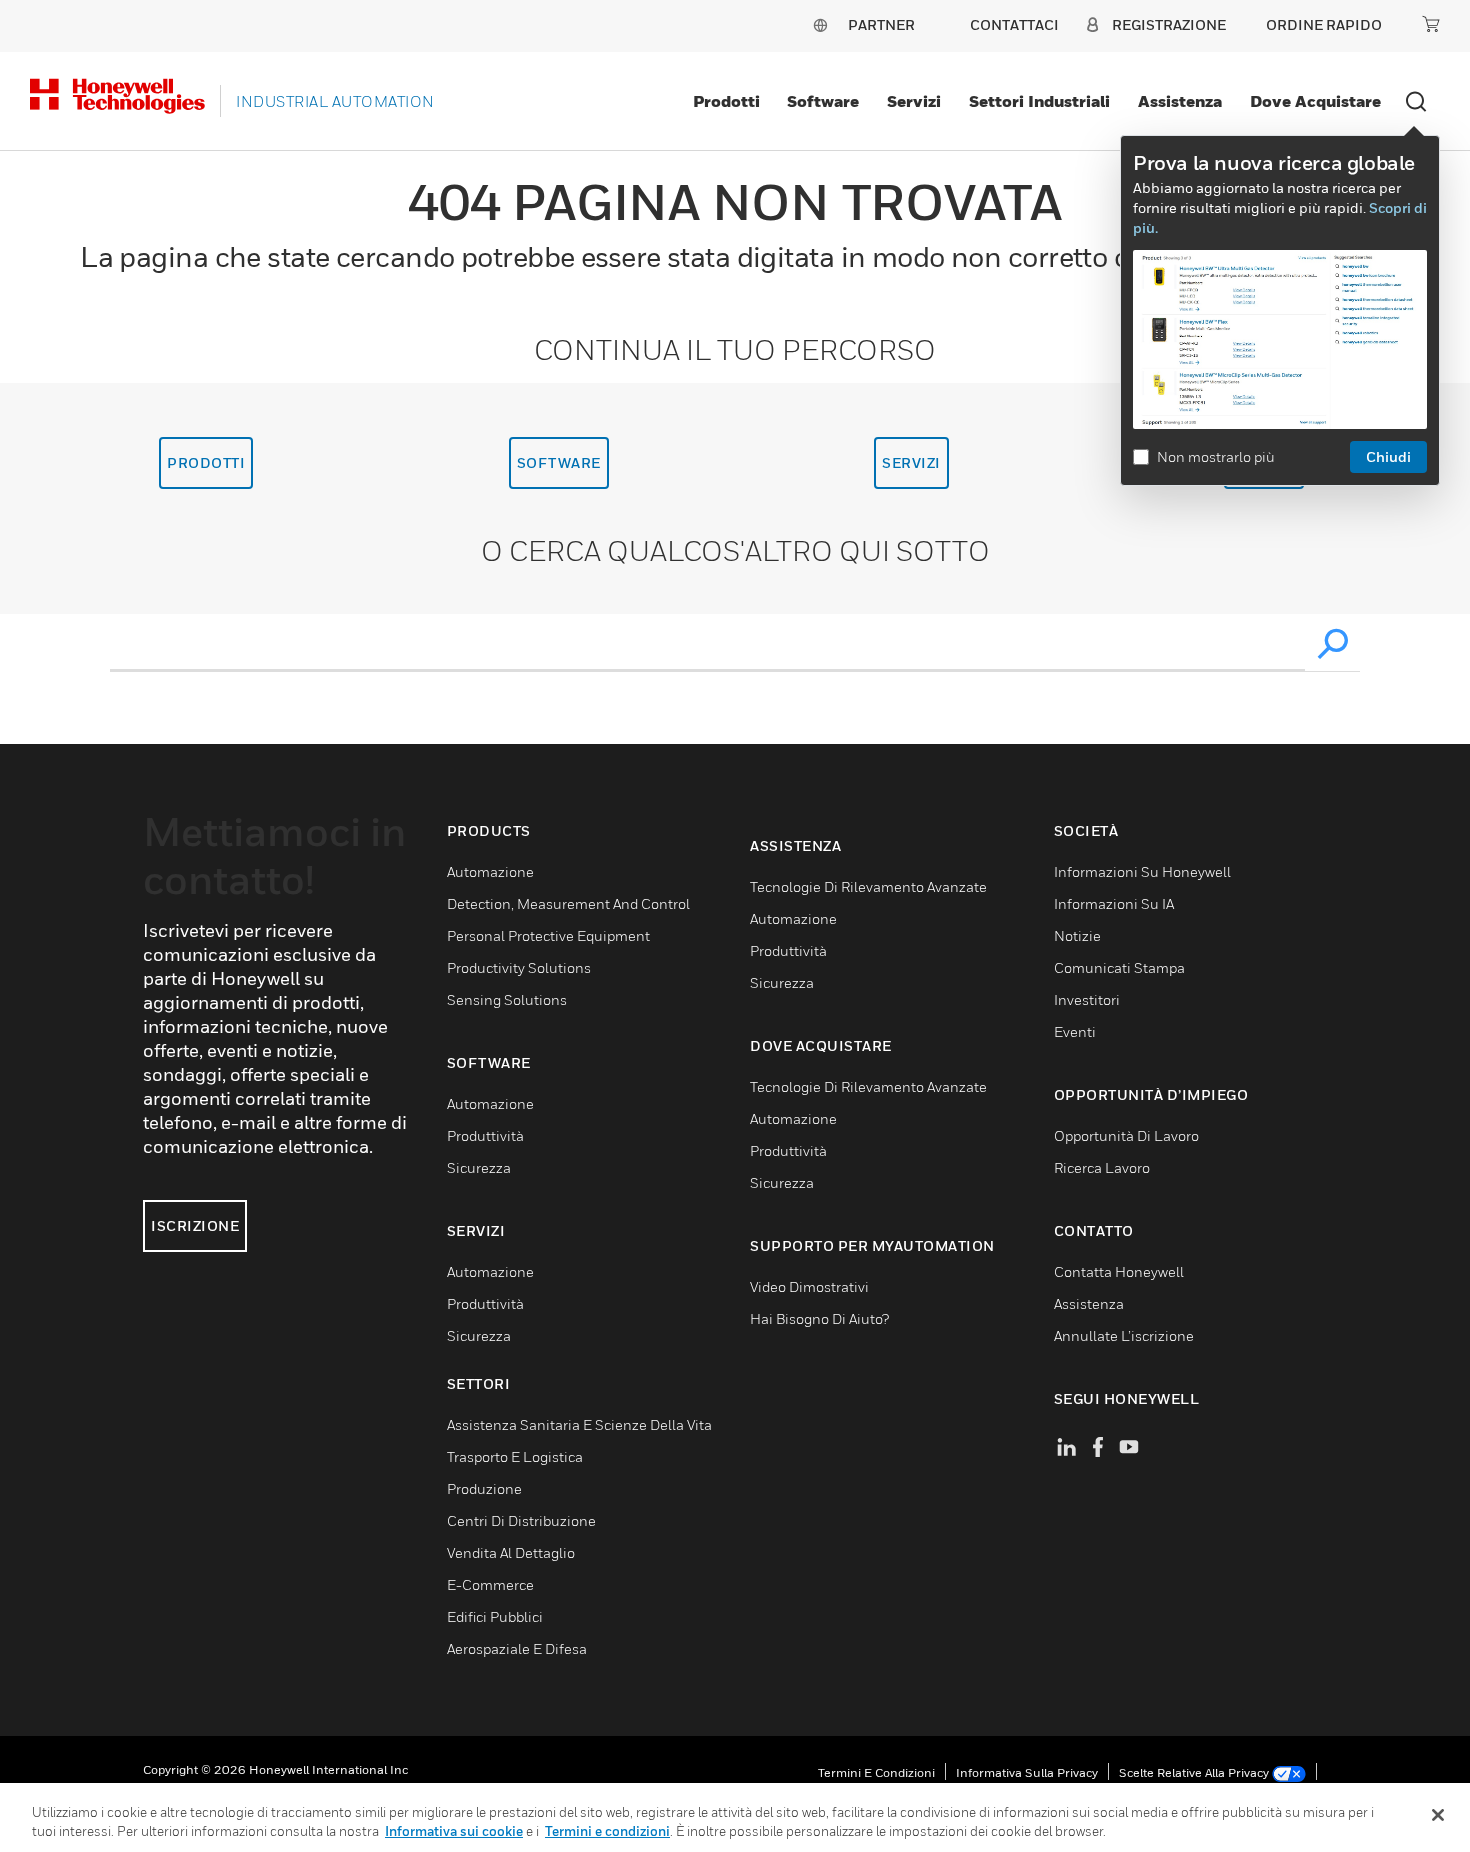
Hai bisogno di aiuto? (819, 1318)
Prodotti (726, 101)
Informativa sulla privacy (1027, 1772)
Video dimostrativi (809, 1286)
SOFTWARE (559, 462)
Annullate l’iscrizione (1124, 1335)
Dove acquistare (1315, 101)
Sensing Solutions (507, 999)
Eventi (1075, 1031)
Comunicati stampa (1119, 967)
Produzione (484, 1488)
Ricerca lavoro (1102, 1167)
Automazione (490, 871)
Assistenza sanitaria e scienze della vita (579, 1424)
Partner (881, 24)
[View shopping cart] (1431, 24)
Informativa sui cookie (454, 1831)
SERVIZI (911, 462)
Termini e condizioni (876, 1772)
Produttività (485, 1135)
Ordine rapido (1324, 24)
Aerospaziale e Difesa (517, 1648)
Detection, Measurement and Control (568, 903)
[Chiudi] (1438, 1815)
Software (823, 101)
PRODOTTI (206, 462)
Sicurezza (479, 1167)
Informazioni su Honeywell (1142, 871)
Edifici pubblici (495, 1616)
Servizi (914, 101)
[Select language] (820, 24)
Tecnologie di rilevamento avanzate (868, 886)
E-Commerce (490, 1584)
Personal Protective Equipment (548, 935)
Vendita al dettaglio (511, 1552)
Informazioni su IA (1114, 903)
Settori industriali (1039, 101)
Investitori (1087, 999)
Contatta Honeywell (1119, 1271)
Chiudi (1388, 456)
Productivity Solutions (519, 967)
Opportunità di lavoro (1126, 1135)
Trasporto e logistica (515, 1456)
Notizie (1077, 935)
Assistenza (1180, 101)
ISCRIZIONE (195, 1225)
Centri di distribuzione (521, 1520)
